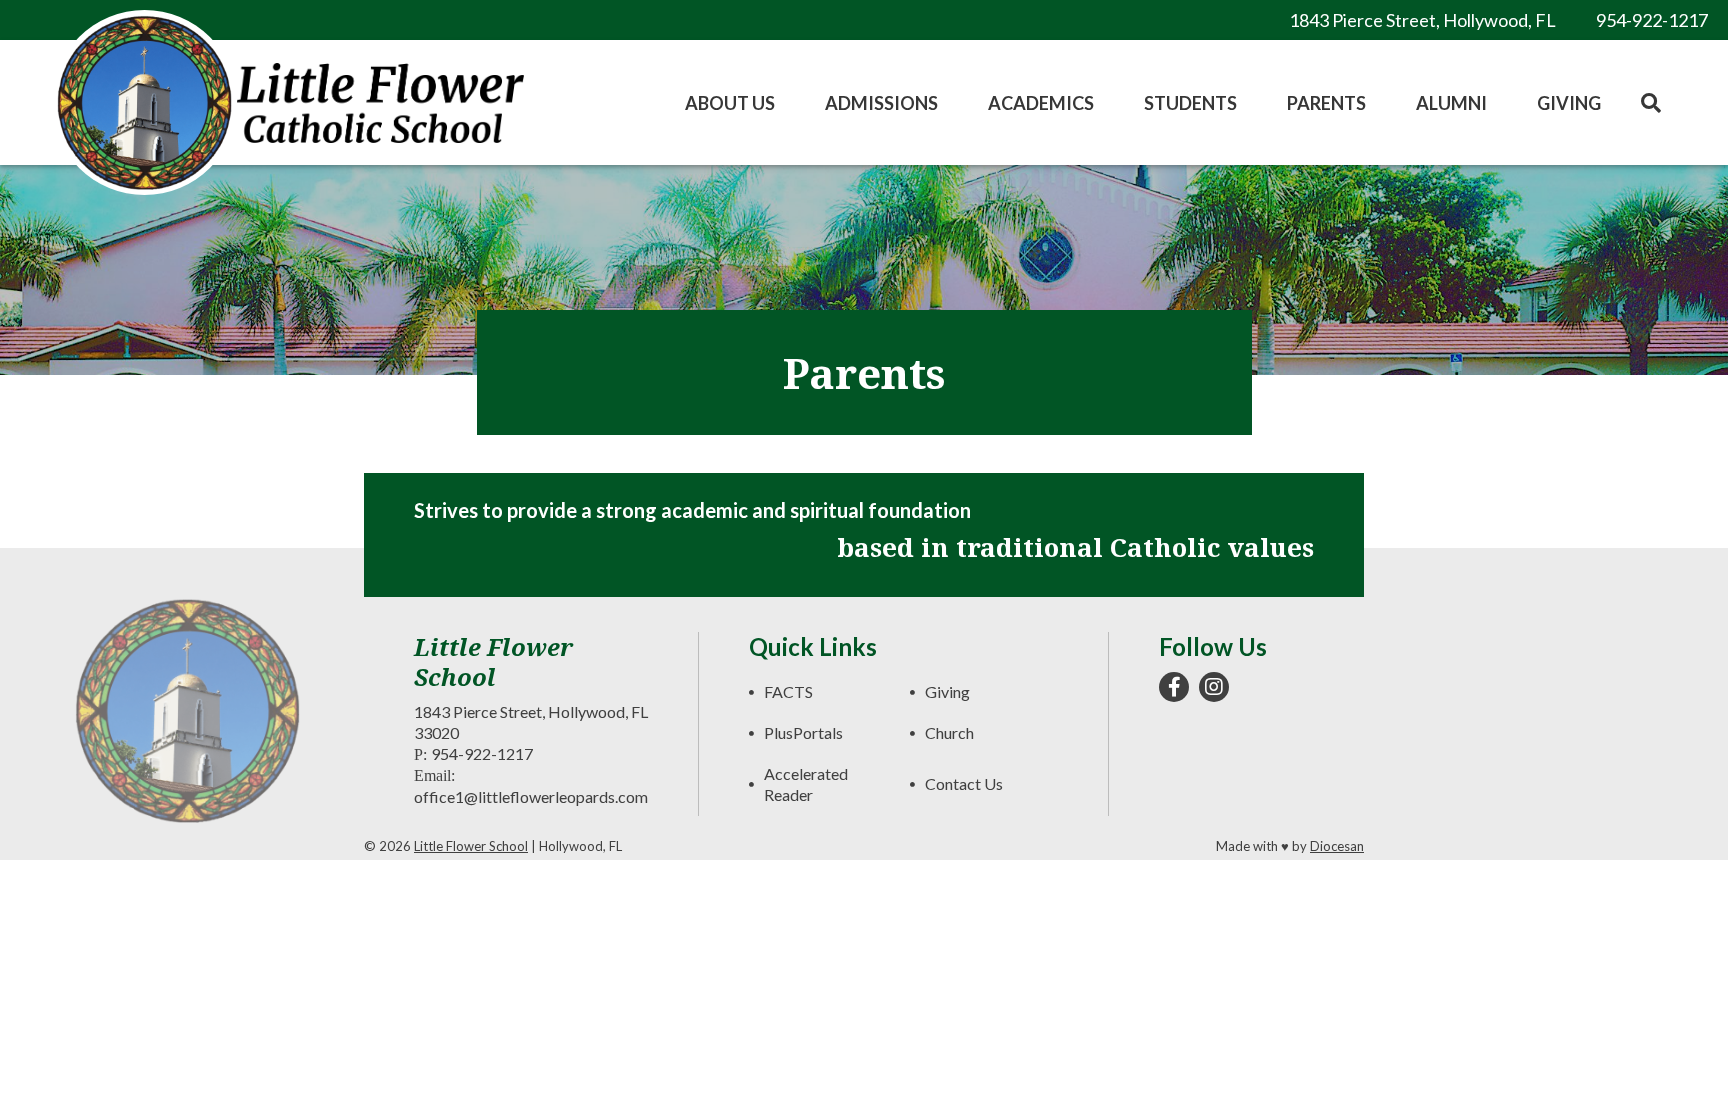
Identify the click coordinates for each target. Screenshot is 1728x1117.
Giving (1569, 103)
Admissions (881, 103)
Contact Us (964, 783)
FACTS (788, 691)
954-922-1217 (482, 753)
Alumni (1451, 103)
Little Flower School (471, 846)
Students (1190, 103)
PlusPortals (803, 732)
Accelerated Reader (806, 784)
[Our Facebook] (1174, 687)
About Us (730, 103)
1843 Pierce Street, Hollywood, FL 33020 (531, 722)
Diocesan (1337, 846)
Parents (1326, 103)
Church (949, 732)
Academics (1041, 103)
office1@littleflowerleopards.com (531, 796)
